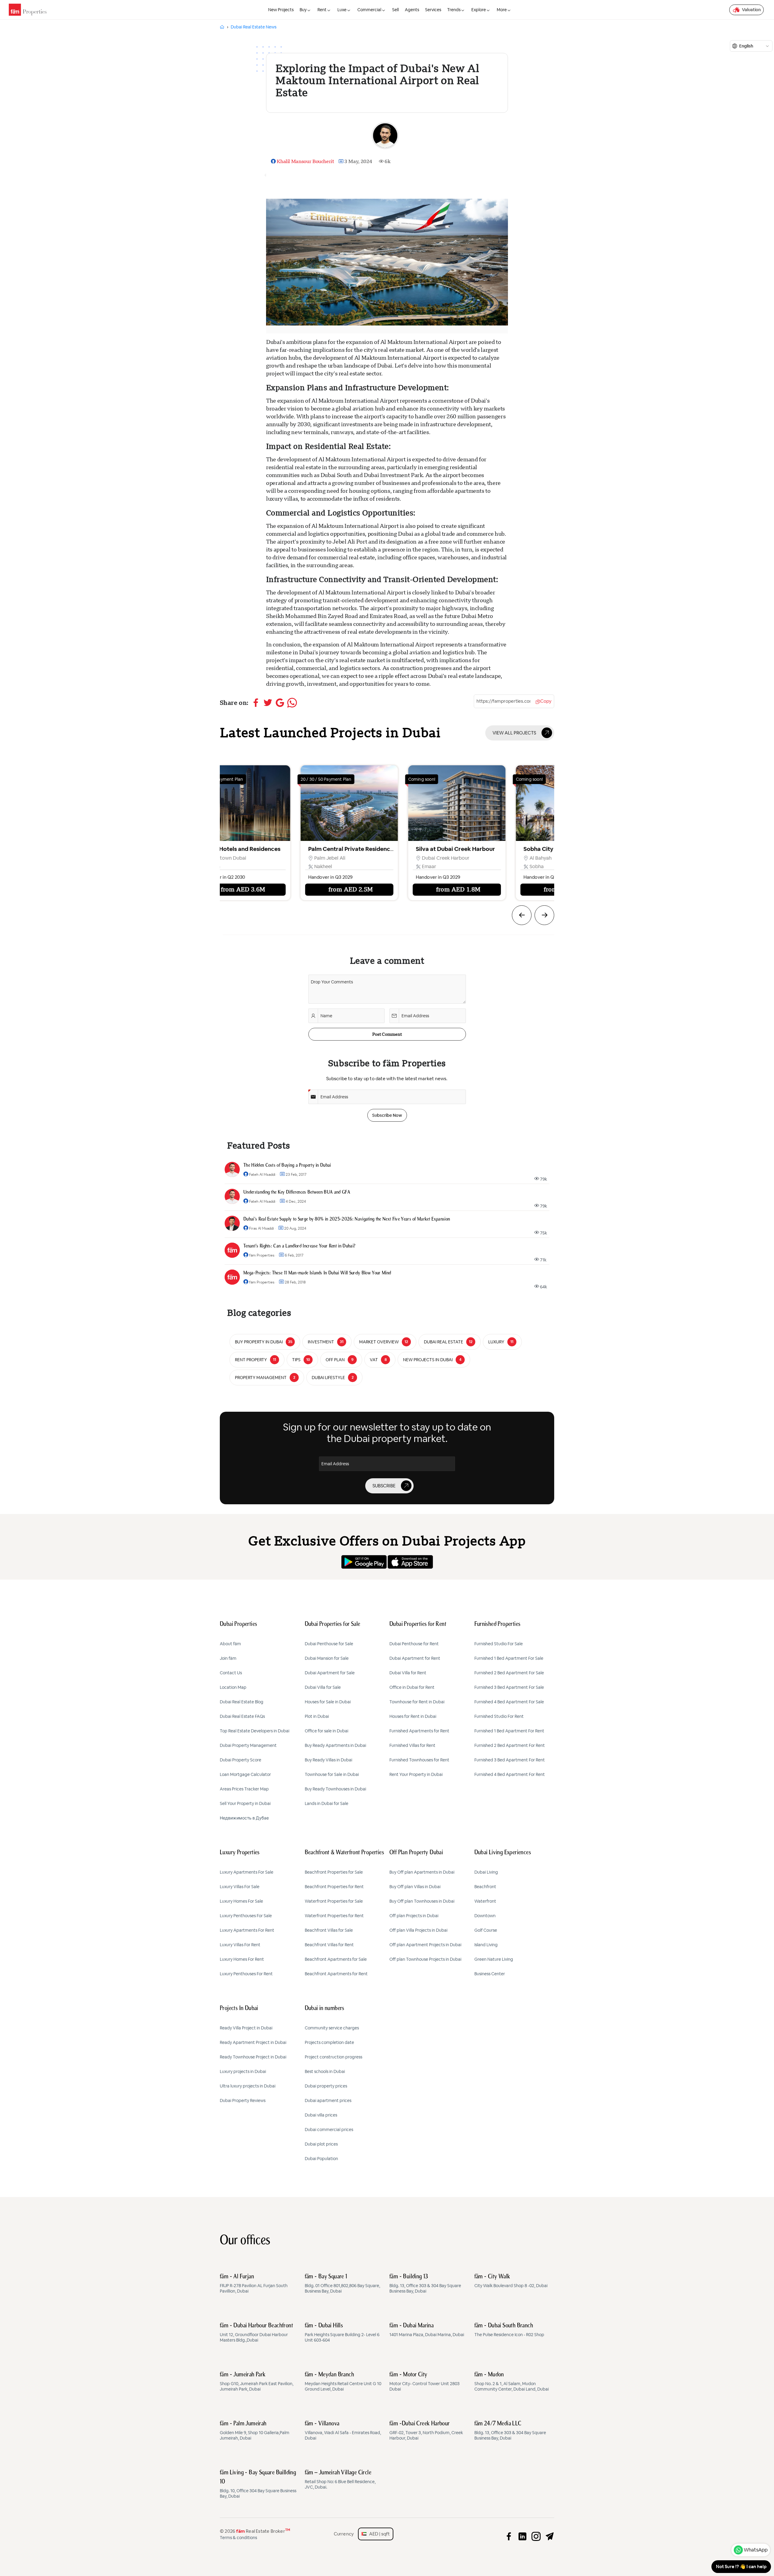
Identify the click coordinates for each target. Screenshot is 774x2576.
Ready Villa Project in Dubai (246, 2028)
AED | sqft (378, 2534)
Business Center (490, 1974)
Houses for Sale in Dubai (328, 1702)
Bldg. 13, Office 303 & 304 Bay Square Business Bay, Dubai (425, 2284)
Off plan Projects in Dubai (414, 1916)
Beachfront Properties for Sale (334, 1872)
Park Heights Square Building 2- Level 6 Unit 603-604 (342, 2333)
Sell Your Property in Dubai (245, 1803)
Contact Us (231, 1673)
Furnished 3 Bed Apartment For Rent (510, 1760)
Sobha (312, 866)
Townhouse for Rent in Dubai (417, 1702)
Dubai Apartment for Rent (415, 1658)
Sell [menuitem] (395, 10)
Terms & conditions (238, 2538)
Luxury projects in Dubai (243, 2071)
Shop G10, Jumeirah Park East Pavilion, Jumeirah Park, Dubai (257, 2382)
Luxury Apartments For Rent (247, 1930)
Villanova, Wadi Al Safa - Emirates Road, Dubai (343, 2431)
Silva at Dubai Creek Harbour (231, 849)
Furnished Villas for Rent (412, 1745)
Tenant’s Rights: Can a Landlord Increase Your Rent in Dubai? (299, 1246)
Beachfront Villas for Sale (329, 1930)
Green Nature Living (494, 1959)
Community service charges (332, 2028)
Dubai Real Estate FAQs (242, 1716)
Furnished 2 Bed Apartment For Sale (509, 1673)
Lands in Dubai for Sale (327, 1803)
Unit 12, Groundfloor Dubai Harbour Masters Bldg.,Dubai (256, 2333)
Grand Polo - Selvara (434, 849)
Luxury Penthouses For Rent (246, 1974)
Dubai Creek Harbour (221, 858)
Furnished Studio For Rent (499, 1716)
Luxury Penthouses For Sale (246, 1916)
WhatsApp (756, 2550)
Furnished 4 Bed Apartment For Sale (509, 1702)
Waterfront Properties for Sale (334, 1901)
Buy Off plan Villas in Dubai (415, 1887)
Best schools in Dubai (325, 2071)
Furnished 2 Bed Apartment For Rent (510, 1745)
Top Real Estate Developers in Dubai (255, 1731)
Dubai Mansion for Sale (327, 1658)
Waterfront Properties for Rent (334, 1916)
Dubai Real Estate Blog (242, 1702)
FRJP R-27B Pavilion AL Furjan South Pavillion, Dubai (254, 2284)
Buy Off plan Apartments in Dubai (422, 1872)
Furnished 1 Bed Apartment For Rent (509, 1731)
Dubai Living (486, 1872)
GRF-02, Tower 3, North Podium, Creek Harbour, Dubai (426, 2431)
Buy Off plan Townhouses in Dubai (422, 1901)
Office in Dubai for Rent (412, 1687)
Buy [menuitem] (303, 10)
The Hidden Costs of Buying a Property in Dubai (287, 1165)
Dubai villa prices (321, 2115)
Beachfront (485, 1887)
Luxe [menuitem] (342, 10)
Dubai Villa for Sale (323, 1687)
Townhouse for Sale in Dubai (332, 1774)
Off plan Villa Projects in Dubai (418, 1930)
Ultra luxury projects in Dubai (248, 2086)
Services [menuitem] (433, 10)
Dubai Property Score (241, 1760)
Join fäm (228, 1658)
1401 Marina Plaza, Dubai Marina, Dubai (427, 2330)
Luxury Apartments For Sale (247, 1872)
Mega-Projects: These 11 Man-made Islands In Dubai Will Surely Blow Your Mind (317, 1273)
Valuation (751, 10)
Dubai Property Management (248, 1745)
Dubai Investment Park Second (447, 858)
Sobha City (314, 849)
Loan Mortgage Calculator (245, 1774)
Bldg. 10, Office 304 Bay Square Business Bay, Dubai (258, 2484)
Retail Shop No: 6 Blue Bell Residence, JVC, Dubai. (340, 2480)
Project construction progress (333, 2057)
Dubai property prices (326, 2086)
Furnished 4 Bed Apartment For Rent (510, 1774)
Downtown (485, 1916)
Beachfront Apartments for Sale (336, 1959)
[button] (522, 915)
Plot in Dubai (317, 1716)
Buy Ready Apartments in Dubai (335, 1745)
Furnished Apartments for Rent (419, 1731)
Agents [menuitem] (412, 10)
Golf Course (486, 1930)
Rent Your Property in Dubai (416, 1774)
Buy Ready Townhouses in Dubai (335, 1789)
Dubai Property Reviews (243, 2100)
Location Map (233, 1687)
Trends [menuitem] (454, 10)
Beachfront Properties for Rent (334, 1887)
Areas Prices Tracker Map (244, 1789)
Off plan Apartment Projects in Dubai (425, 1945)
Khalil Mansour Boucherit (305, 161)
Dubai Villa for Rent (408, 1673)
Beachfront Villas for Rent (329, 1945)
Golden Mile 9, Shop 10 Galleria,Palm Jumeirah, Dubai (255, 2431)
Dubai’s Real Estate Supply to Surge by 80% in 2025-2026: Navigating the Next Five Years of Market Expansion (347, 1219)
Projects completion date (329, 2042)
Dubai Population (321, 2159)
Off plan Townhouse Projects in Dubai (425, 1959)
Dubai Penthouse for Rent (414, 1644)
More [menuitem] (502, 10)
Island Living (486, 1945)
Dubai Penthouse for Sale (329, 1644)
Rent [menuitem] (322, 10)
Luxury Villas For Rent (240, 1945)
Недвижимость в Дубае (244, 1818)
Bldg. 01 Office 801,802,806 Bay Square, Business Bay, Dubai (342, 2284)
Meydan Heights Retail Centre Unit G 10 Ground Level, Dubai (343, 2382)
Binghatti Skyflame (540, 849)
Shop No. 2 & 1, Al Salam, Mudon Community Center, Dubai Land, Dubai (512, 2382)
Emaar (205, 866)
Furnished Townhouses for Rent (419, 1760)
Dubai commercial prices (329, 2130)
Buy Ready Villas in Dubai (328, 1760)
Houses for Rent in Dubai (413, 1716)
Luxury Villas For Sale (240, 1887)
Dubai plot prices (321, 2144)
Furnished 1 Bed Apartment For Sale (509, 1658)
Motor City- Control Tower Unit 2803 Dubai (424, 2382)
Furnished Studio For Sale (499, 1644)
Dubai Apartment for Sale (330, 1673)
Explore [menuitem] (479, 10)
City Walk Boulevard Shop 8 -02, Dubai (511, 2281)
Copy (546, 701)
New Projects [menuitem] (281, 10)
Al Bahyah (316, 858)
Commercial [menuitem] (369, 10)
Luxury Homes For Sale (241, 1901)
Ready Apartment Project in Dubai (253, 2042)
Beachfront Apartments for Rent (336, 1974)
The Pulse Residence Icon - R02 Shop (509, 2330)
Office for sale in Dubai (327, 1731)
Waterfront (485, 1901)
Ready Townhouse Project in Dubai (253, 2057)
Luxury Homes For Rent (242, 1959)
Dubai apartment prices (328, 2100)
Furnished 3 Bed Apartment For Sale (509, 1687)
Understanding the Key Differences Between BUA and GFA (297, 1192)
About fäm (230, 1644)
